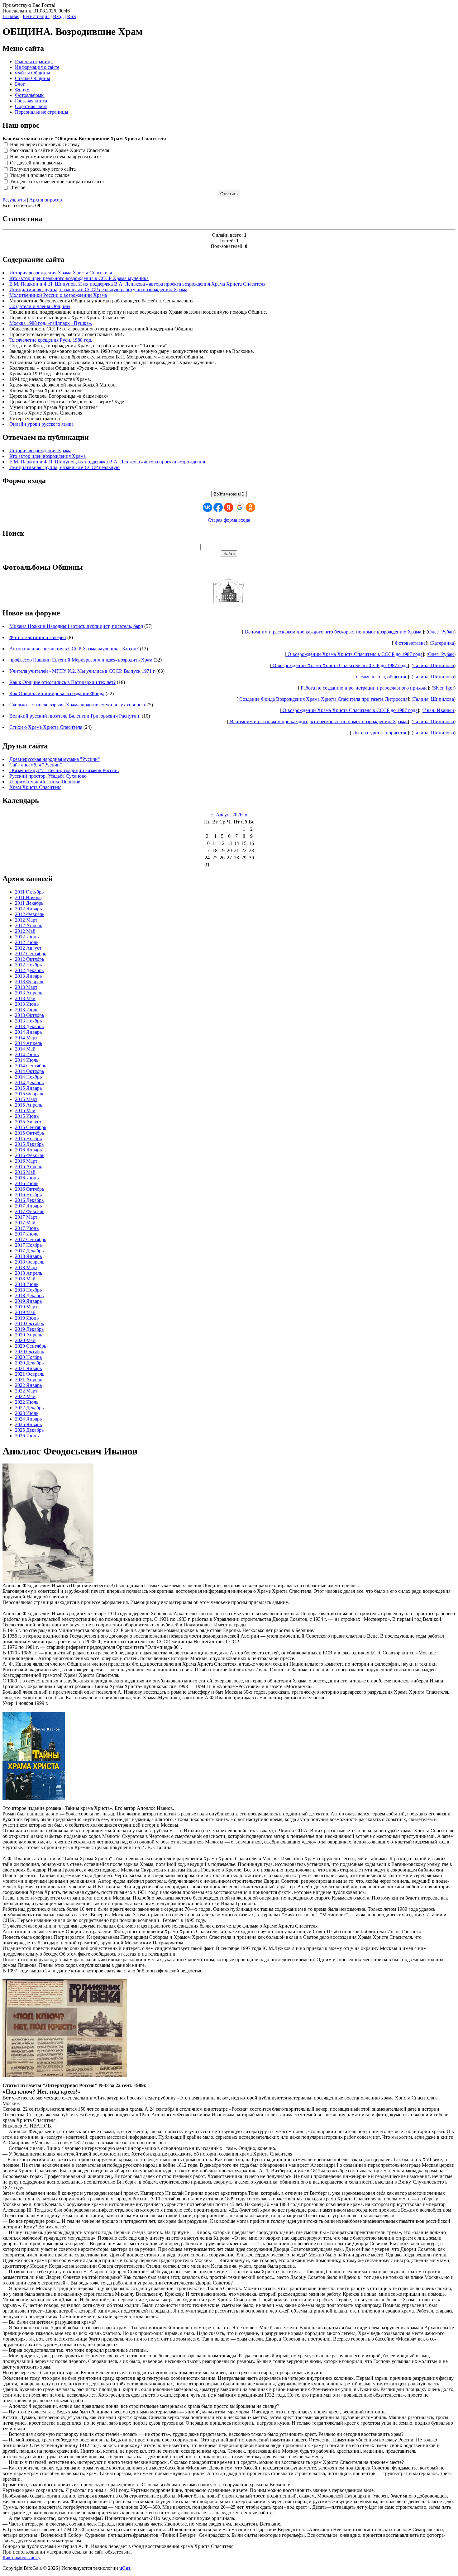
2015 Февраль (30, 1094)
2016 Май (25, 1172)
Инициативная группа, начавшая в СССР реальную (64, 467)
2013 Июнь (27, 1004)
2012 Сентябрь (31, 954)
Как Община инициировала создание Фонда (57, 693)
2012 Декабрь (29, 970)
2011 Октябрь (29, 892)
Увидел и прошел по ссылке (40, 175)
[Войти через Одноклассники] (250, 507)
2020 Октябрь (29, 1352)
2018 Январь (28, 1256)
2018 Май (25, 1279)
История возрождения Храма (40, 451)
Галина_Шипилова (434, 665)
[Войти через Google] (240, 507)
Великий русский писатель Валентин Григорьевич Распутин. (75, 716)
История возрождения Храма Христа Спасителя (61, 273)
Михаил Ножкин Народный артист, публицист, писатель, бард (76, 626)
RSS (72, 16)
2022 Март (26, 1391)
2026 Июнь (27, 1436)
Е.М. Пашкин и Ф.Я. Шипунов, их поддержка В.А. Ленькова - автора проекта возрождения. (108, 462)
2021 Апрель (29, 1380)
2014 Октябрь (29, 1071)
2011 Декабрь (29, 903)
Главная (11, 16)
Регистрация (36, 16)
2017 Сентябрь (31, 1239)
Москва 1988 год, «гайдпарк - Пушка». (51, 323)
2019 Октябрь (29, 1324)
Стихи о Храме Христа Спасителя (46, 727)
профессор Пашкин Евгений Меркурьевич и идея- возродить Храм (81, 660)
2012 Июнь (27, 937)
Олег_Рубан (441, 632)
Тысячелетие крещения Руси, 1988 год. (51, 340)
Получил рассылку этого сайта (43, 169)
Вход (58, 16)
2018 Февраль (30, 1262)
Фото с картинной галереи (38, 637)
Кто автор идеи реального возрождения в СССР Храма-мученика (79, 278)
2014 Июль (27, 1060)
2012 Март (26, 920)
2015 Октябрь (29, 1133)
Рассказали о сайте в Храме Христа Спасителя (60, 151)
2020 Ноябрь (28, 1357)
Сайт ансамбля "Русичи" (36, 765)
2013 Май (25, 998)
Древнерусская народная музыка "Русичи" (55, 759)
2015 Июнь (27, 1116)
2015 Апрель (29, 1105)
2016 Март (26, 1161)
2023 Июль (27, 1413)
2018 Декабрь (29, 1295)
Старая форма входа (229, 520)
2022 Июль (27, 1402)
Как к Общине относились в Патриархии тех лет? (62, 682)
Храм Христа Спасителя (35, 787)
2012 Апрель (29, 925)
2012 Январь (28, 909)
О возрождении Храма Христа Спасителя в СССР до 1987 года (354, 654)
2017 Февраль (30, 1211)
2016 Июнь (27, 1178)
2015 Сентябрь (31, 1127)
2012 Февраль (30, 914)
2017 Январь (28, 1206)
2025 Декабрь (29, 1430)
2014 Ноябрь (28, 1077)
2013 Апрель (29, 993)
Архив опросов (46, 200)
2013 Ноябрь (28, 1021)
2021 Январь (28, 1368)
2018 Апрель (29, 1273)
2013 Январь (28, 976)
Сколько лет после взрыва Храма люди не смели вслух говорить (78, 705)
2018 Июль (27, 1284)
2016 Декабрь (29, 1200)
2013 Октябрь (29, 1015)
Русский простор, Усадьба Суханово (48, 776)
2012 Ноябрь (28, 965)
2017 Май (25, 1223)
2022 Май (25, 1396)
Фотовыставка (410, 643)
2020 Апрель (29, 1335)
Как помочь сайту (21, 2557)
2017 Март (26, 1217)
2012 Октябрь (29, 959)
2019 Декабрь (29, 1329)
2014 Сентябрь (31, 1066)
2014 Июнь (27, 1054)
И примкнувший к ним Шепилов (45, 782)
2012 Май (25, 931)
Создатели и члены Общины (40, 306)
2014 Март (26, 1038)
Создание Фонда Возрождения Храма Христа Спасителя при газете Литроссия (323, 699)
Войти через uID (229, 494)
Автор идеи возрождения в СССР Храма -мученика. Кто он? (74, 649)
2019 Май (25, 1312)
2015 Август (28, 1122)
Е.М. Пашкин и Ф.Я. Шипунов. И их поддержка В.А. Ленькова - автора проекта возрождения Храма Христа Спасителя (137, 284)
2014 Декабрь (29, 1082)
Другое (18, 188)
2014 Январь (28, 1032)
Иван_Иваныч (439, 710)
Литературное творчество (379, 733)
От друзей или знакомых (36, 163)
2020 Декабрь (29, 1363)
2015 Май (25, 1110)
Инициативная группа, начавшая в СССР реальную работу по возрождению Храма (98, 289)
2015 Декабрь (29, 1144)
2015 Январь (28, 1088)
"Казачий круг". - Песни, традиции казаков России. (64, 770)
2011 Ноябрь (28, 897)
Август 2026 (229, 815)
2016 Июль (27, 1183)
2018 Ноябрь (28, 1290)
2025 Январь (28, 1424)
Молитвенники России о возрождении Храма (58, 295)
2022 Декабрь (29, 1408)
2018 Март (26, 1267)
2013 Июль (27, 1010)
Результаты (14, 200)
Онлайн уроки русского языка (41, 424)
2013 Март (26, 987)
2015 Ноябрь (28, 1139)
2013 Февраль (30, 982)
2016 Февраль (30, 1155)
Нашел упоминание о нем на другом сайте (55, 157)
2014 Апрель (29, 1043)
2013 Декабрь (29, 1026)
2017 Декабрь (29, 1251)
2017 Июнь (27, 1228)
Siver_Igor (444, 688)
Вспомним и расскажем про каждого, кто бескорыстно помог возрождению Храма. (333, 632)
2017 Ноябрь (28, 1245)
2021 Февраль (30, 1374)
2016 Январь (28, 1150)
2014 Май (25, 1049)
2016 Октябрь (29, 1189)
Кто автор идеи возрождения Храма (48, 456)
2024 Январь (28, 1419)
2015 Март (26, 1099)
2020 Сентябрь (31, 1346)
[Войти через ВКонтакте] (208, 507)
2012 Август (28, 948)
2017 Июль (27, 1234)
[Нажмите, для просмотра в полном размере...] (65, 2075)
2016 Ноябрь (28, 1195)
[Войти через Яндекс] (229, 507)
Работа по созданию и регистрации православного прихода (363, 688)
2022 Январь (28, 1385)
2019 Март (26, 1307)
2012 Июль (27, 942)
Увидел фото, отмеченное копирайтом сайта (57, 181)
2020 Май (25, 1340)
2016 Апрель (29, 1167)
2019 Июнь (27, 1318)
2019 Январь (28, 1301)
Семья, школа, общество (381, 677)
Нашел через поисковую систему (45, 144)
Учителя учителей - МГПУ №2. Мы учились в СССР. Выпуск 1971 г (82, 671)
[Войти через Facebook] (218, 507)
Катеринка (443, 643)
